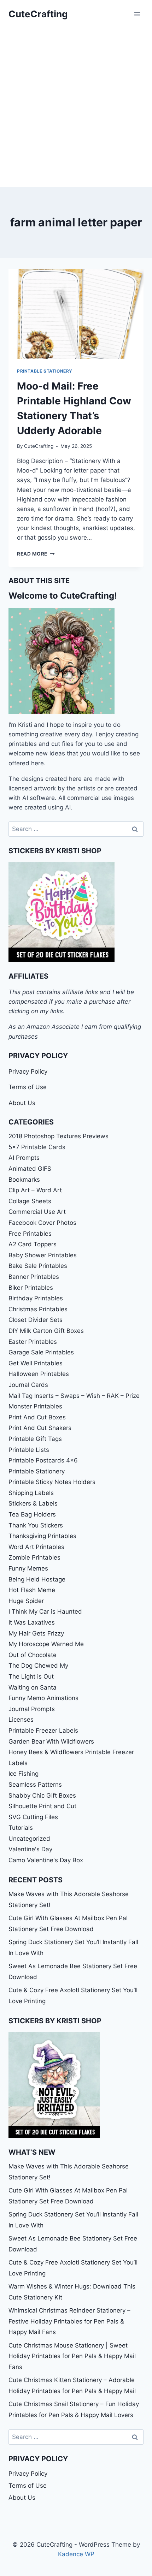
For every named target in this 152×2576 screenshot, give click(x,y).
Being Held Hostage (37, 1579)
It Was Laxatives (32, 1622)
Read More (36, 554)
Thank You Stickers (36, 1525)
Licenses (21, 1720)
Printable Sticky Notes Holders (52, 1482)
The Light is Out (31, 1676)
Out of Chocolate (33, 1655)
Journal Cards (28, 1385)
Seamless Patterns (35, 1785)
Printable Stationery (45, 371)
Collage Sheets (30, 1201)
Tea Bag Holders (32, 1514)
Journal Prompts (32, 1709)
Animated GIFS (30, 1169)
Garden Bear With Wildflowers (51, 1741)
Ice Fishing (24, 1774)
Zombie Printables (34, 1557)
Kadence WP (76, 2554)
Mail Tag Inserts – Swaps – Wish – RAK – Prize (74, 1396)
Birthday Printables (36, 1298)
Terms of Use (28, 1087)
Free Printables (30, 1234)
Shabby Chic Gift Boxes (42, 1796)
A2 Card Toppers (33, 1244)
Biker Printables (31, 1288)
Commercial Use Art (37, 1212)
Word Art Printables (36, 1547)
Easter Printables (33, 1342)
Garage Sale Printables (41, 1352)
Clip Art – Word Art (35, 1190)
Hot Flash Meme (32, 1590)
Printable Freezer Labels (43, 1731)
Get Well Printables (36, 1363)
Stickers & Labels (33, 1503)
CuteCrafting (39, 446)
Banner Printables (34, 1277)
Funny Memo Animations (43, 1698)
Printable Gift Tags (35, 1439)
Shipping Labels (31, 1493)
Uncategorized (29, 1839)
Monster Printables (35, 1406)
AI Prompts (24, 1158)
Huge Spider (26, 1601)
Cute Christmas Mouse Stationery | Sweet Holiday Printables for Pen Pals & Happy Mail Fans (72, 2356)
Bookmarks (24, 1180)
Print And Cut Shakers (40, 1428)
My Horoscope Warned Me (46, 1644)
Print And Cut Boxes (37, 1417)
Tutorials (21, 1828)
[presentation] (76, 314)
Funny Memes (28, 1568)
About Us (22, 1103)
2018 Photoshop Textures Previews (59, 1136)
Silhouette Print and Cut (42, 1806)
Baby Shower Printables (43, 1255)
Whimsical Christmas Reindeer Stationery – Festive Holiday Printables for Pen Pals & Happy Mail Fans (69, 2321)
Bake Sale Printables (38, 1266)
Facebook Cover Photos (42, 1223)
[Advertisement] (76, 108)
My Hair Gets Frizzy (36, 1633)
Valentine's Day (30, 1849)
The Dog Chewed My (38, 1666)
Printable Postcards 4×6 (43, 1460)
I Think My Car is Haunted (45, 1612)
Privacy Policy (28, 1072)
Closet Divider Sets (36, 1320)
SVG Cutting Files (33, 1817)
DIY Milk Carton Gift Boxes (46, 1331)
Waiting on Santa (33, 1687)
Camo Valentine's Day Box (46, 1860)
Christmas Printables (38, 1309)
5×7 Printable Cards (37, 1147)
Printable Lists (29, 1450)
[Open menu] (137, 14)
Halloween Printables (39, 1374)
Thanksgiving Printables (42, 1536)
